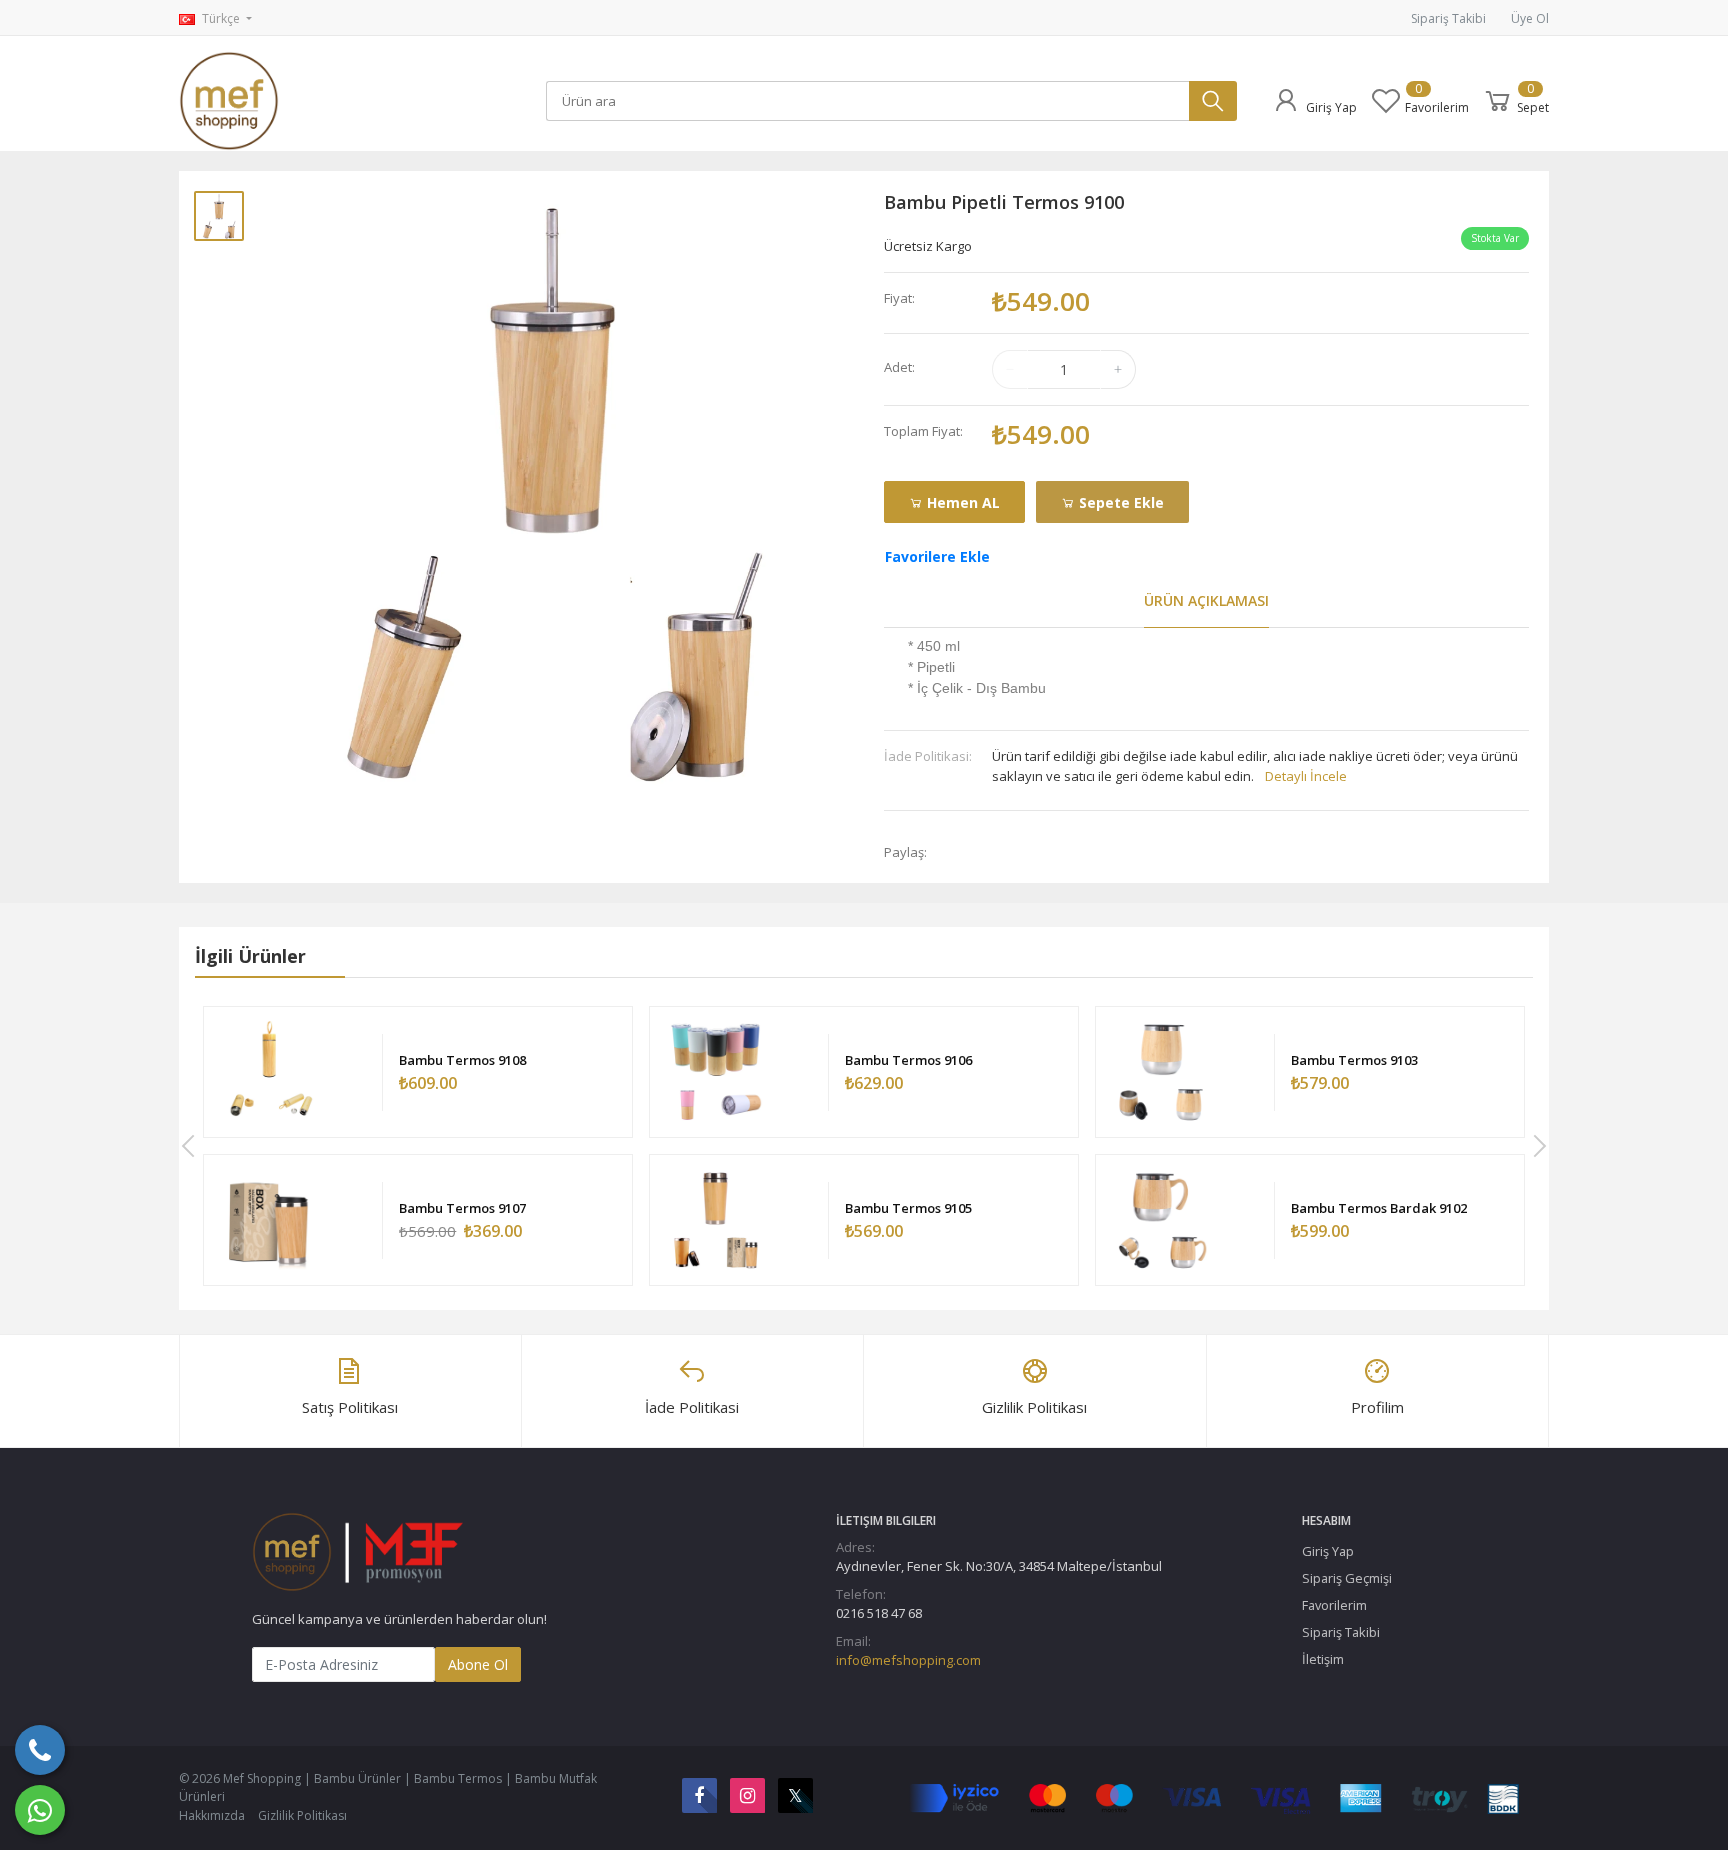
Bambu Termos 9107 (462, 1208)
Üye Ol (1530, 18)
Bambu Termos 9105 (908, 1208)
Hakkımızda (212, 1815)
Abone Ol (478, 1664)
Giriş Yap (1328, 1551)
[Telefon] (40, 1750)
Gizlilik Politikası (302, 1815)
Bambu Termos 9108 (462, 1060)
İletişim (1323, 1659)
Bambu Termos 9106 (908, 1060)
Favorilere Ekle (937, 556)
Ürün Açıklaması (1206, 600)
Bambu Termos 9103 (1354, 1060)
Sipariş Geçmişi (1347, 1578)
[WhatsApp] (40, 1810)
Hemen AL (961, 502)
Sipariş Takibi (1448, 18)
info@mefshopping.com (908, 1660)
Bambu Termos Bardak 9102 (1379, 1208)
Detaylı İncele (1306, 776)
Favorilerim (1334, 1605)
